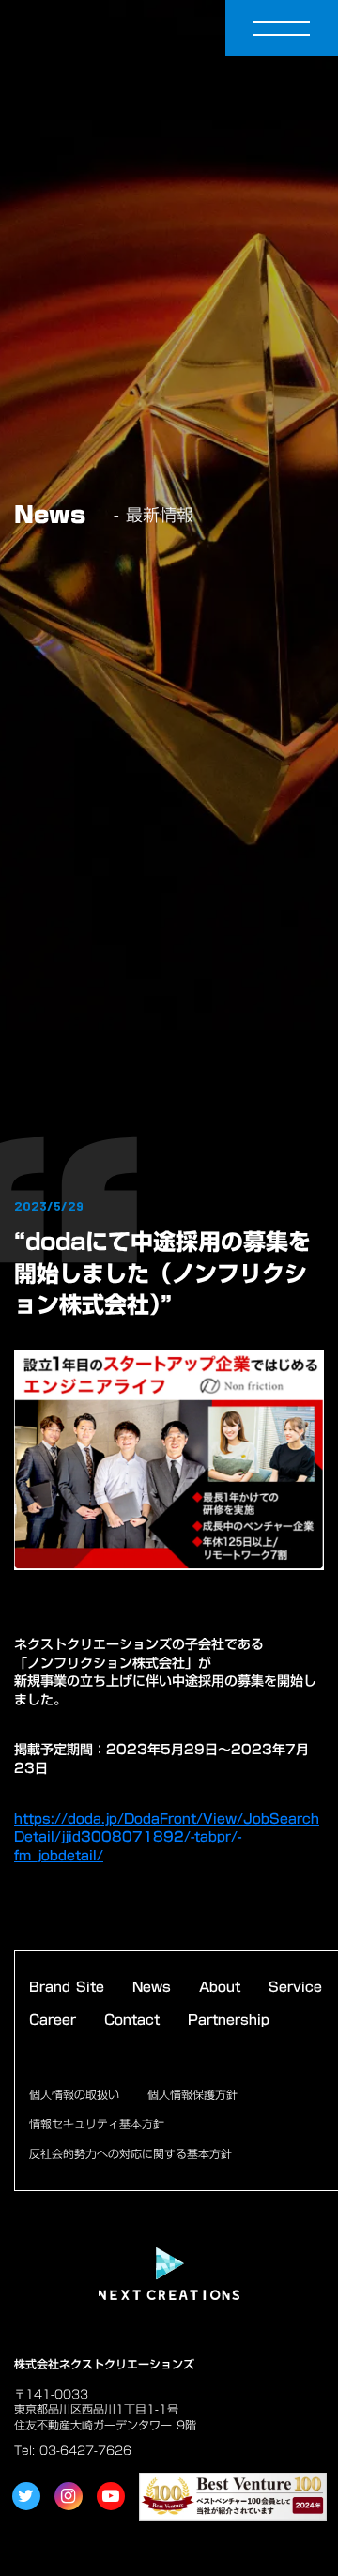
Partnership (229, 2021)
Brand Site (67, 1988)
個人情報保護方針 (192, 2095)
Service (295, 1988)
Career (53, 2021)
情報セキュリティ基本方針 (97, 2124)
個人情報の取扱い (74, 2095)
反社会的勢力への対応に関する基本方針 (131, 2154)
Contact (132, 2021)
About (220, 1988)
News (152, 1988)
